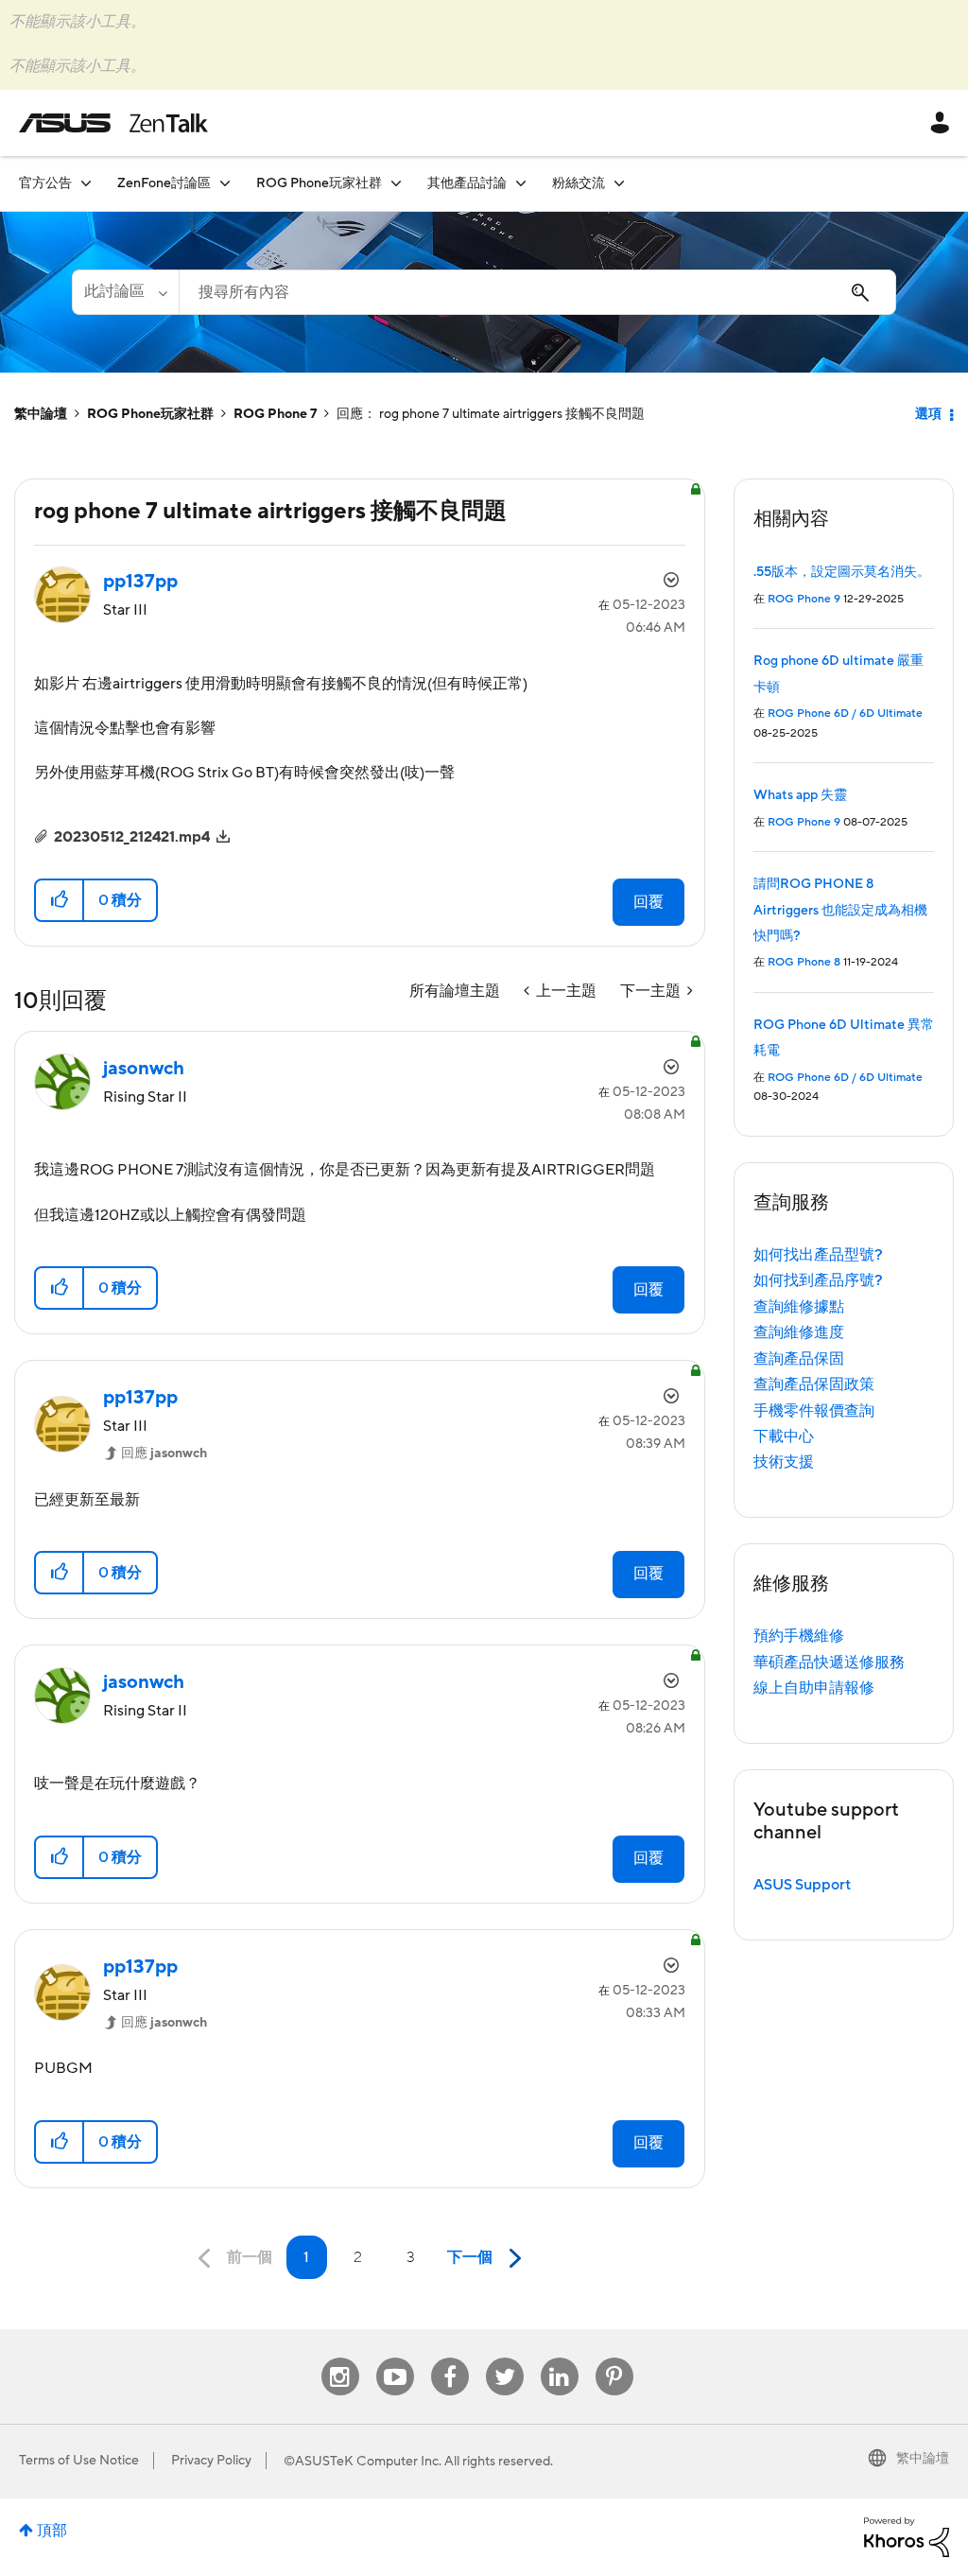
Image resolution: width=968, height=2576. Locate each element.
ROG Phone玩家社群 (150, 414)
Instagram (340, 2358)
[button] (60, 900)
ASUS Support (802, 1885)
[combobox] (537, 292)
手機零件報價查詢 (814, 1411)
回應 (164, 1453)
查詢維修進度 (799, 1332)
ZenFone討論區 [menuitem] (164, 183)
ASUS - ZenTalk (113, 123)
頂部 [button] (52, 2531)
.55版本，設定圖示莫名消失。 (842, 572)
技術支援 (784, 1462)
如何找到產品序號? (818, 1280)
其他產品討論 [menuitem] (467, 183)
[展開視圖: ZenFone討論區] (225, 183)
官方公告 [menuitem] (45, 183)
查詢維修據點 (799, 1307)
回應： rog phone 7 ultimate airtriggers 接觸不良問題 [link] (491, 414)
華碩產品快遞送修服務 (829, 1662)
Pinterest (614, 2358)
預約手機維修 (799, 1636)
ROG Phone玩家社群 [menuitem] (319, 183)
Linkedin (560, 2358)
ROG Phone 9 (804, 599)
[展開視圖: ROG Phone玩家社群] (396, 183)
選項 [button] (928, 414)
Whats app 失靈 (800, 795)
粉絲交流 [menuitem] (579, 183)
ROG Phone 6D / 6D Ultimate (845, 714)
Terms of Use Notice (79, 2461)
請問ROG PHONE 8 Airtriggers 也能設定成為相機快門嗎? (840, 910)
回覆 (648, 902)
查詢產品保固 (799, 1359)
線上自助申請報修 (814, 1688)
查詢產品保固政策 (814, 1384)
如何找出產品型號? (818, 1255)
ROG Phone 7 (275, 414)
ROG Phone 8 (804, 962)
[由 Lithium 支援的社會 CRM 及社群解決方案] (907, 2536)
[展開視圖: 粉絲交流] (619, 183)
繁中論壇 (41, 414)
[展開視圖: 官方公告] (86, 183)
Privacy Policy (211, 2461)
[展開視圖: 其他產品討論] (521, 183)
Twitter (504, 2358)
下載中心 (784, 1436)
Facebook (450, 2358)
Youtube (395, 2358)
